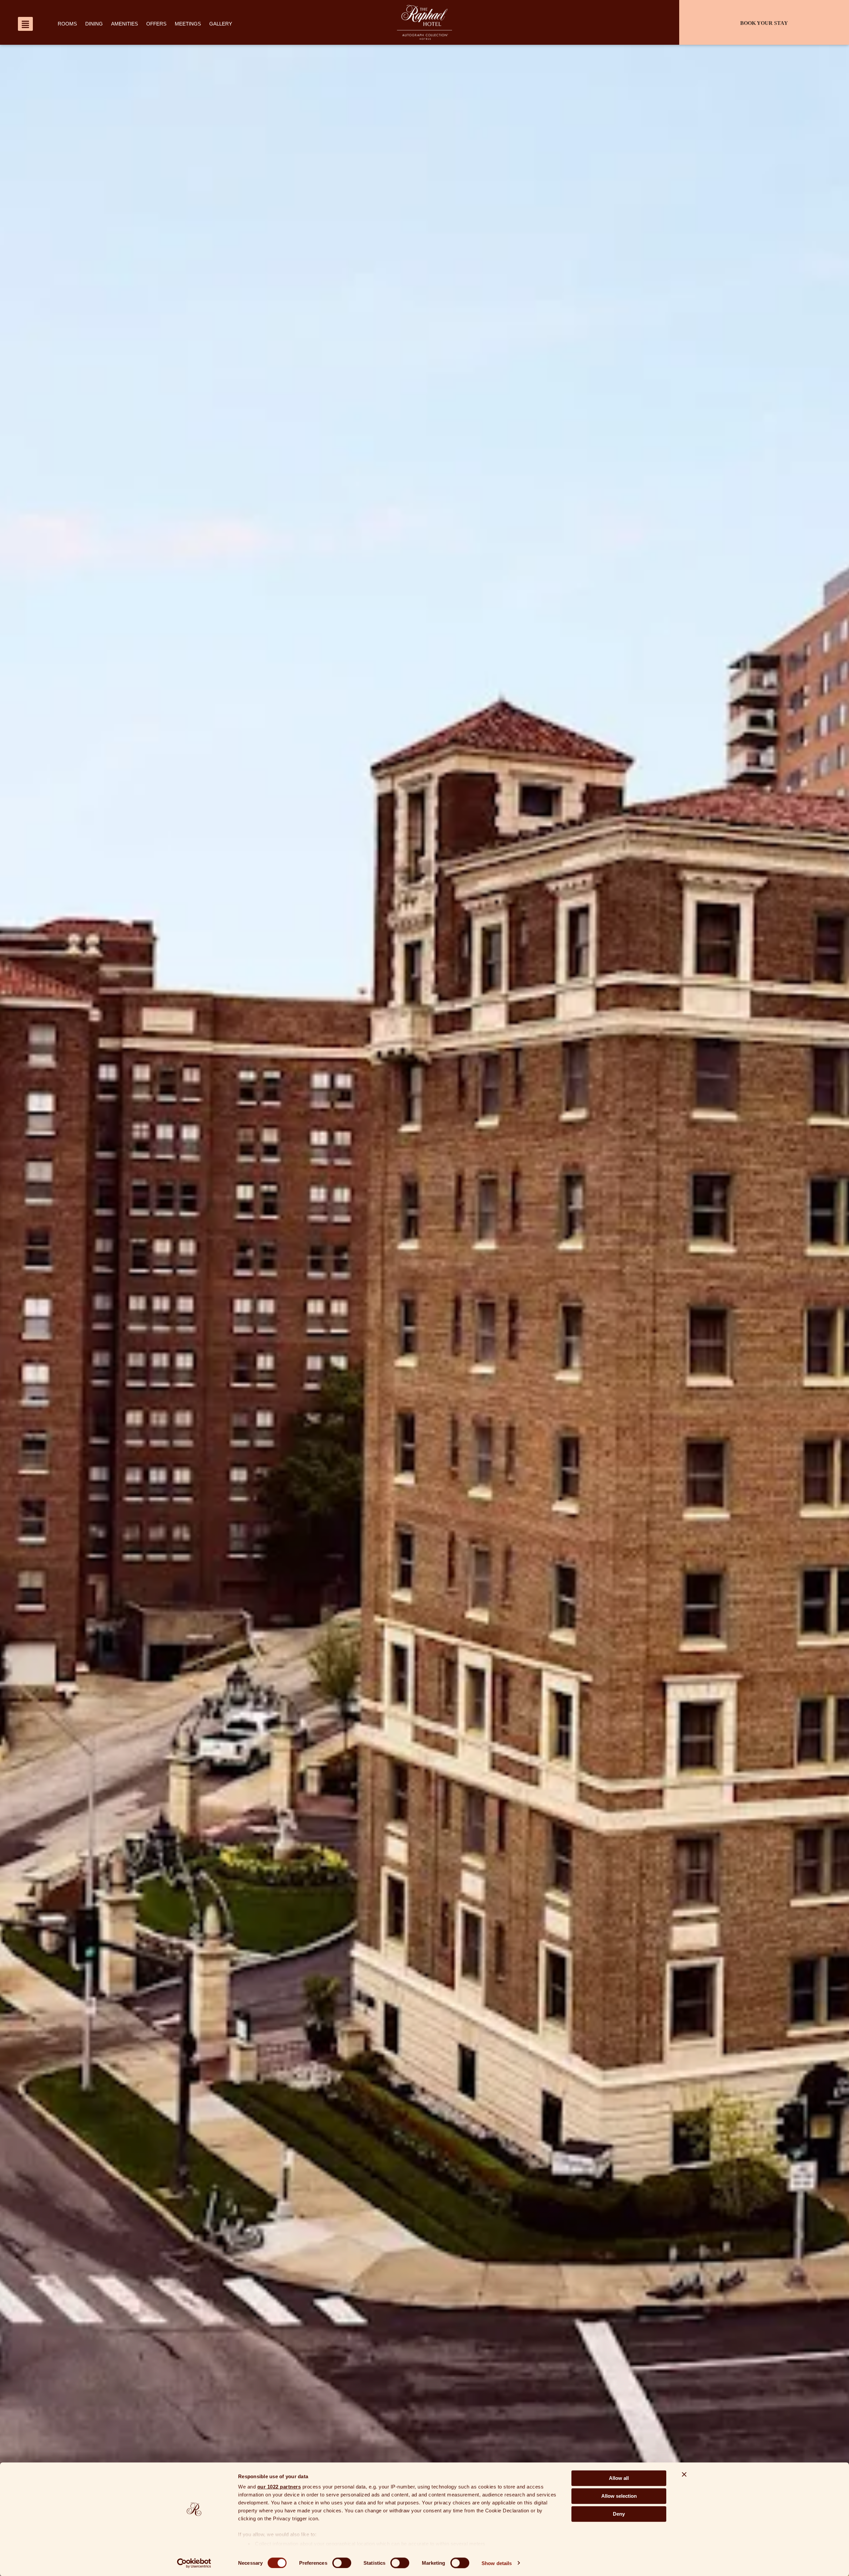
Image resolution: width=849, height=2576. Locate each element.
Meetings (188, 24)
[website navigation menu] (25, 24)
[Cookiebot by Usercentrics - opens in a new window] (194, 2563)
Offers (156, 24)
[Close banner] (684, 2474)
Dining (94, 24)
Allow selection (619, 2496)
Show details (497, 2563)
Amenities (125, 24)
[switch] (342, 2563)
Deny (619, 2514)
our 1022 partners (279, 2487)
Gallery (221, 24)
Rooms (67, 24)
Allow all (619, 2478)
